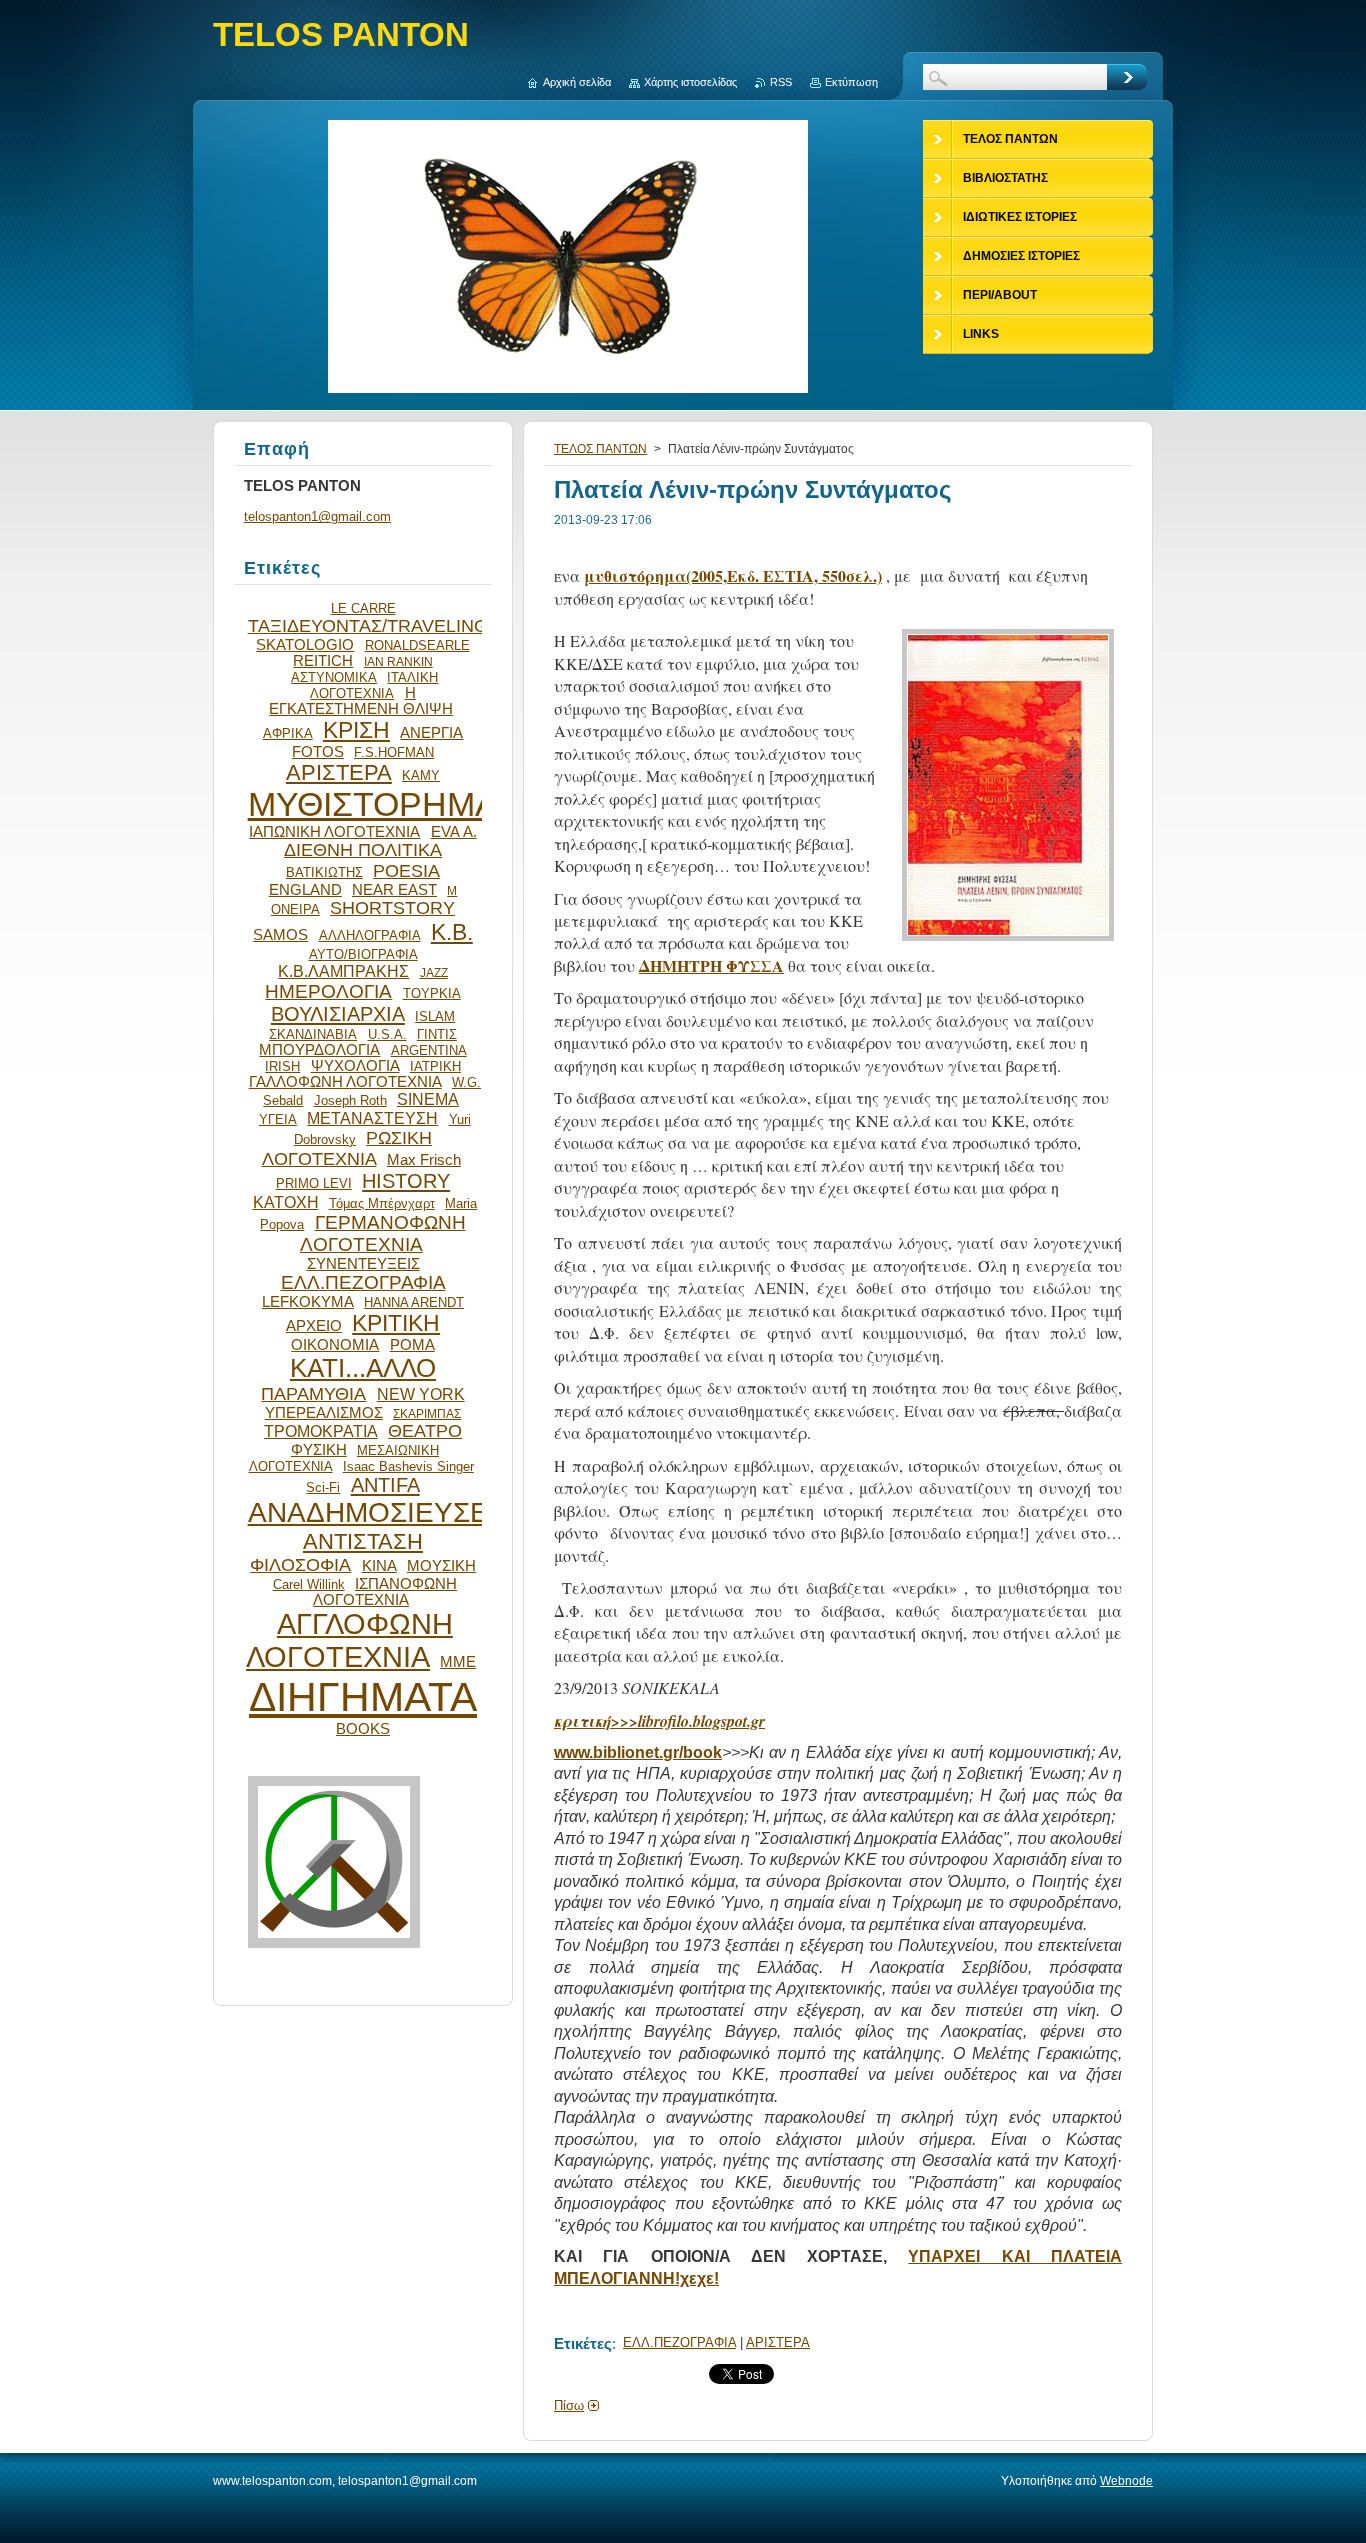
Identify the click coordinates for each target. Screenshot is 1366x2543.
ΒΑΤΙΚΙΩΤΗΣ (324, 872)
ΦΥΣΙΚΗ (319, 1450)
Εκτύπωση (851, 82)
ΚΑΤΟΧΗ (286, 1202)
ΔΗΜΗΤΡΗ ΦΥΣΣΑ (711, 965)
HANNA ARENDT (414, 1302)
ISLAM (435, 1016)
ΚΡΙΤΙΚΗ (396, 1323)
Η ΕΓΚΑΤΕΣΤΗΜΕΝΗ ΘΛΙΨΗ (361, 701)
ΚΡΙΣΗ (356, 730)
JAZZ (434, 972)
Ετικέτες (583, 2343)
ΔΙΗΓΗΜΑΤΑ (363, 1697)
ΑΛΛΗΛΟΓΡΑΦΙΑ (370, 935)
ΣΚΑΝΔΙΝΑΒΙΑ (313, 1034)
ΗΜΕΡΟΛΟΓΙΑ (328, 991)
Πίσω (569, 2405)
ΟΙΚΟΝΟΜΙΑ (335, 1345)
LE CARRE (363, 608)
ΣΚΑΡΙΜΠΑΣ (427, 1413)
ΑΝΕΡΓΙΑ (431, 733)
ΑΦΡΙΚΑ (288, 733)
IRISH (282, 1066)
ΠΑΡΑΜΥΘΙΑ (313, 1394)
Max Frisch (424, 1160)
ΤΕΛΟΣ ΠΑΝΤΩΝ (600, 449)
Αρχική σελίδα (577, 82)
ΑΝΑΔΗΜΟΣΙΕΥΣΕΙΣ (381, 1512)
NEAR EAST (394, 890)
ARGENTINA (429, 1050)
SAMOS (280, 935)
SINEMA (428, 1099)
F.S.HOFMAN (394, 752)
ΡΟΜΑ (412, 1345)
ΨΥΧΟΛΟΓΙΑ (355, 1066)
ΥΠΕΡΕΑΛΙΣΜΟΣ (324, 1413)
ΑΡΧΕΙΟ (314, 1326)
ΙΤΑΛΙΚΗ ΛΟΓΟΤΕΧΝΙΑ (374, 685)
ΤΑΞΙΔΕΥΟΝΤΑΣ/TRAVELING (368, 626)
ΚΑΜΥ (421, 775)
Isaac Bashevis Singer (408, 1466)
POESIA (406, 871)
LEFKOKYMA (308, 1302)
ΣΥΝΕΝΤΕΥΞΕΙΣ (363, 1264)
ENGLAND (305, 890)
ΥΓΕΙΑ (278, 1119)
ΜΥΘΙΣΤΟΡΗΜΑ (373, 804)
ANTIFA (385, 1485)
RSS (781, 82)
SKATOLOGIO (305, 645)
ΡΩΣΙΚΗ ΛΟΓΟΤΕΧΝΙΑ (347, 1148)
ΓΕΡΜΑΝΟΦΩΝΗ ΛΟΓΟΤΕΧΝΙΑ (383, 1233)
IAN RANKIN (398, 661)
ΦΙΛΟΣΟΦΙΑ (300, 1565)
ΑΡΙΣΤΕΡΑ (778, 2342)
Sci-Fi (323, 1487)
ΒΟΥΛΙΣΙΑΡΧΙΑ (338, 1014)
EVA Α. (454, 832)
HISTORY (406, 1181)
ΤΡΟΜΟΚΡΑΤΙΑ (321, 1431)
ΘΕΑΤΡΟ (425, 1431)
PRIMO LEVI (314, 1183)
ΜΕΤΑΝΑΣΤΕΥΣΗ (372, 1118)
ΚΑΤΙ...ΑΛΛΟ (363, 1368)
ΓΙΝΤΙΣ (437, 1034)
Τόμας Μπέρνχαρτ (382, 1203)
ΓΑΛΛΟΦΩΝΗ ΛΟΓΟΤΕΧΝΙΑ (345, 1082)
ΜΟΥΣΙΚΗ (441, 1566)
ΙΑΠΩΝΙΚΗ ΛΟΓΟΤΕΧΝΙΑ (334, 832)
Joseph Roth (350, 1100)
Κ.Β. (452, 932)
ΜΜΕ (458, 1662)
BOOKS (363, 1729)
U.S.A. (387, 1034)
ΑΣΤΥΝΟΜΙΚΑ (334, 677)
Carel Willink (309, 1584)
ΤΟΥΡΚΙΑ (432, 993)
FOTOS (318, 752)
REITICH (323, 661)
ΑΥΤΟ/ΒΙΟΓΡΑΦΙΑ (363, 954)
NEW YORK (421, 1394)
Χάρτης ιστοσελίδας (690, 82)
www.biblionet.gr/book (638, 1752)
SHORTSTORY (392, 908)
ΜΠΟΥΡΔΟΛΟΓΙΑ (319, 1050)
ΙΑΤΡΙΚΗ (435, 1066)
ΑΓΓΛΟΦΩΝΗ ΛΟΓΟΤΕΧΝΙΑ (349, 1640)
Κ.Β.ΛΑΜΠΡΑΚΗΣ (343, 971)
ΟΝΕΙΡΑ (295, 909)
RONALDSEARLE (417, 645)
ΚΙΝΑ (379, 1566)
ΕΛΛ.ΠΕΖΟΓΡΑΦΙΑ (679, 2342)
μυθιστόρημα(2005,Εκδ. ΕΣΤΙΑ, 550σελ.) (733, 575)
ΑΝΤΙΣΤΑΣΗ (363, 1541)
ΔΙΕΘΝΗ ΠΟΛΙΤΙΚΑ (363, 850)
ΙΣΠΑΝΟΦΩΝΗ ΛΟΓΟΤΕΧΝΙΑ (385, 1592)
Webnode (1126, 2481)
